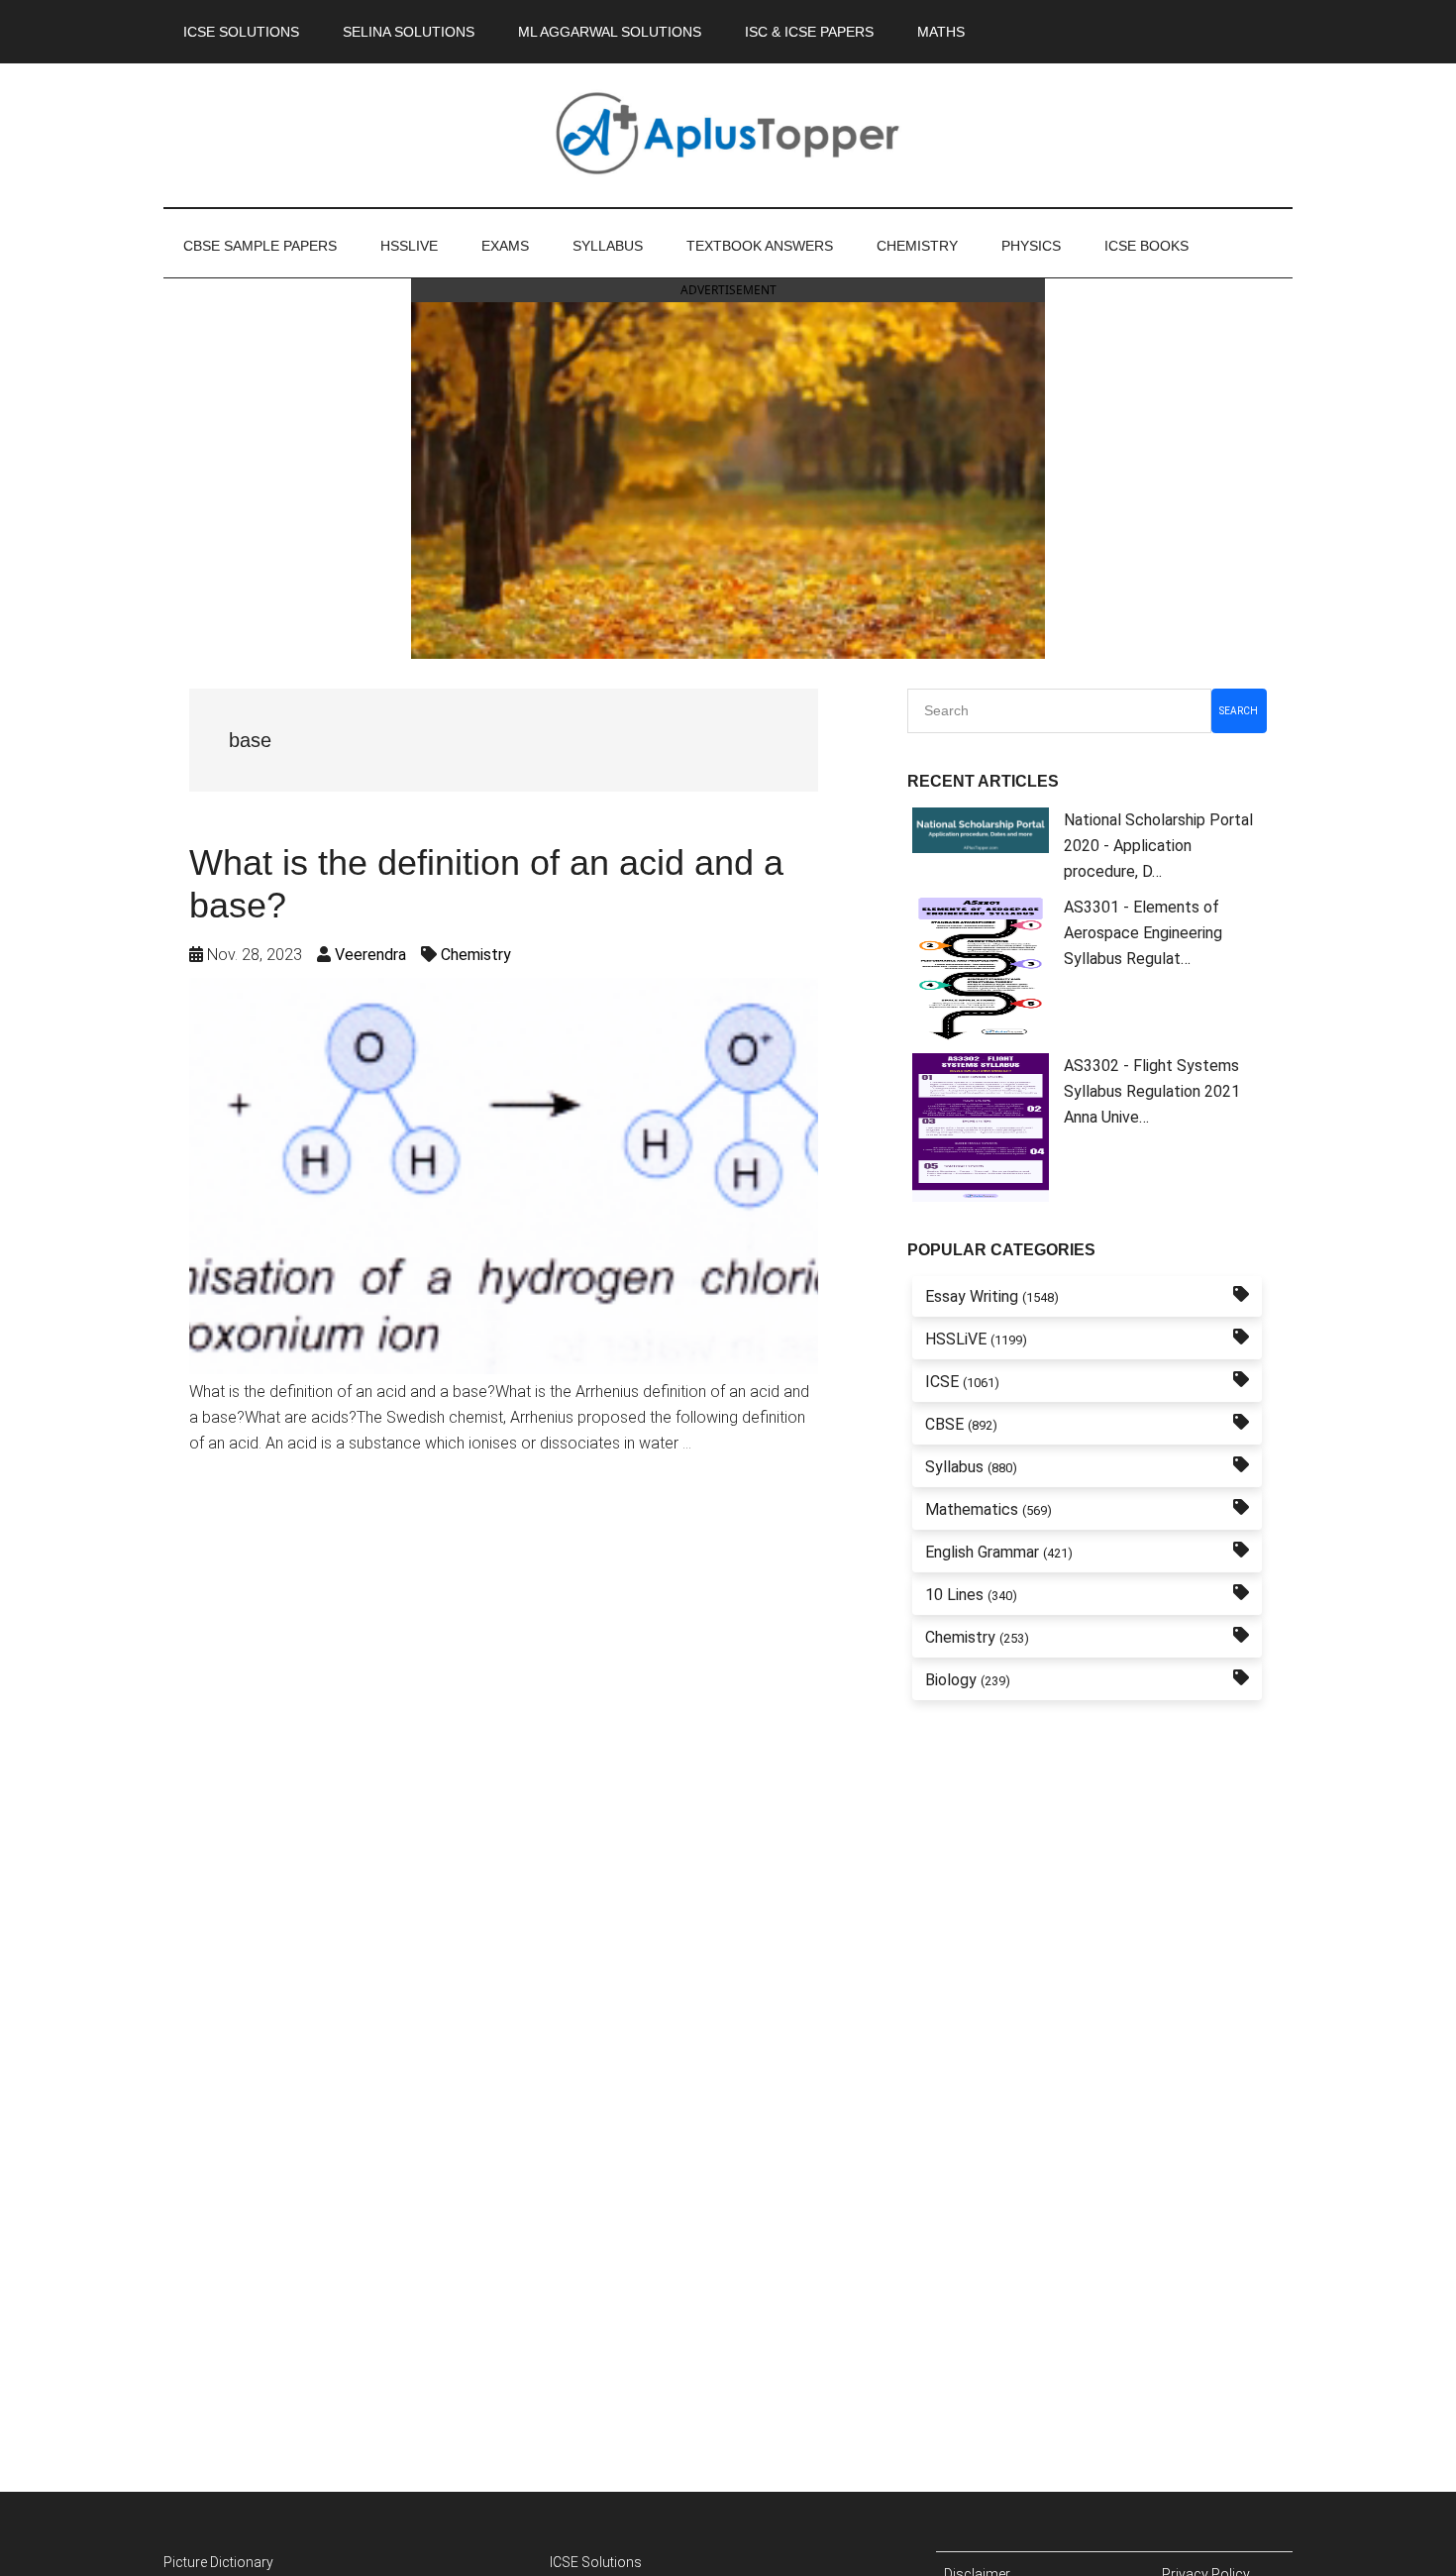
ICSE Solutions (596, 2562)
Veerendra (370, 955)
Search (1239, 711)
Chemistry (476, 955)
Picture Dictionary (218, 2562)
